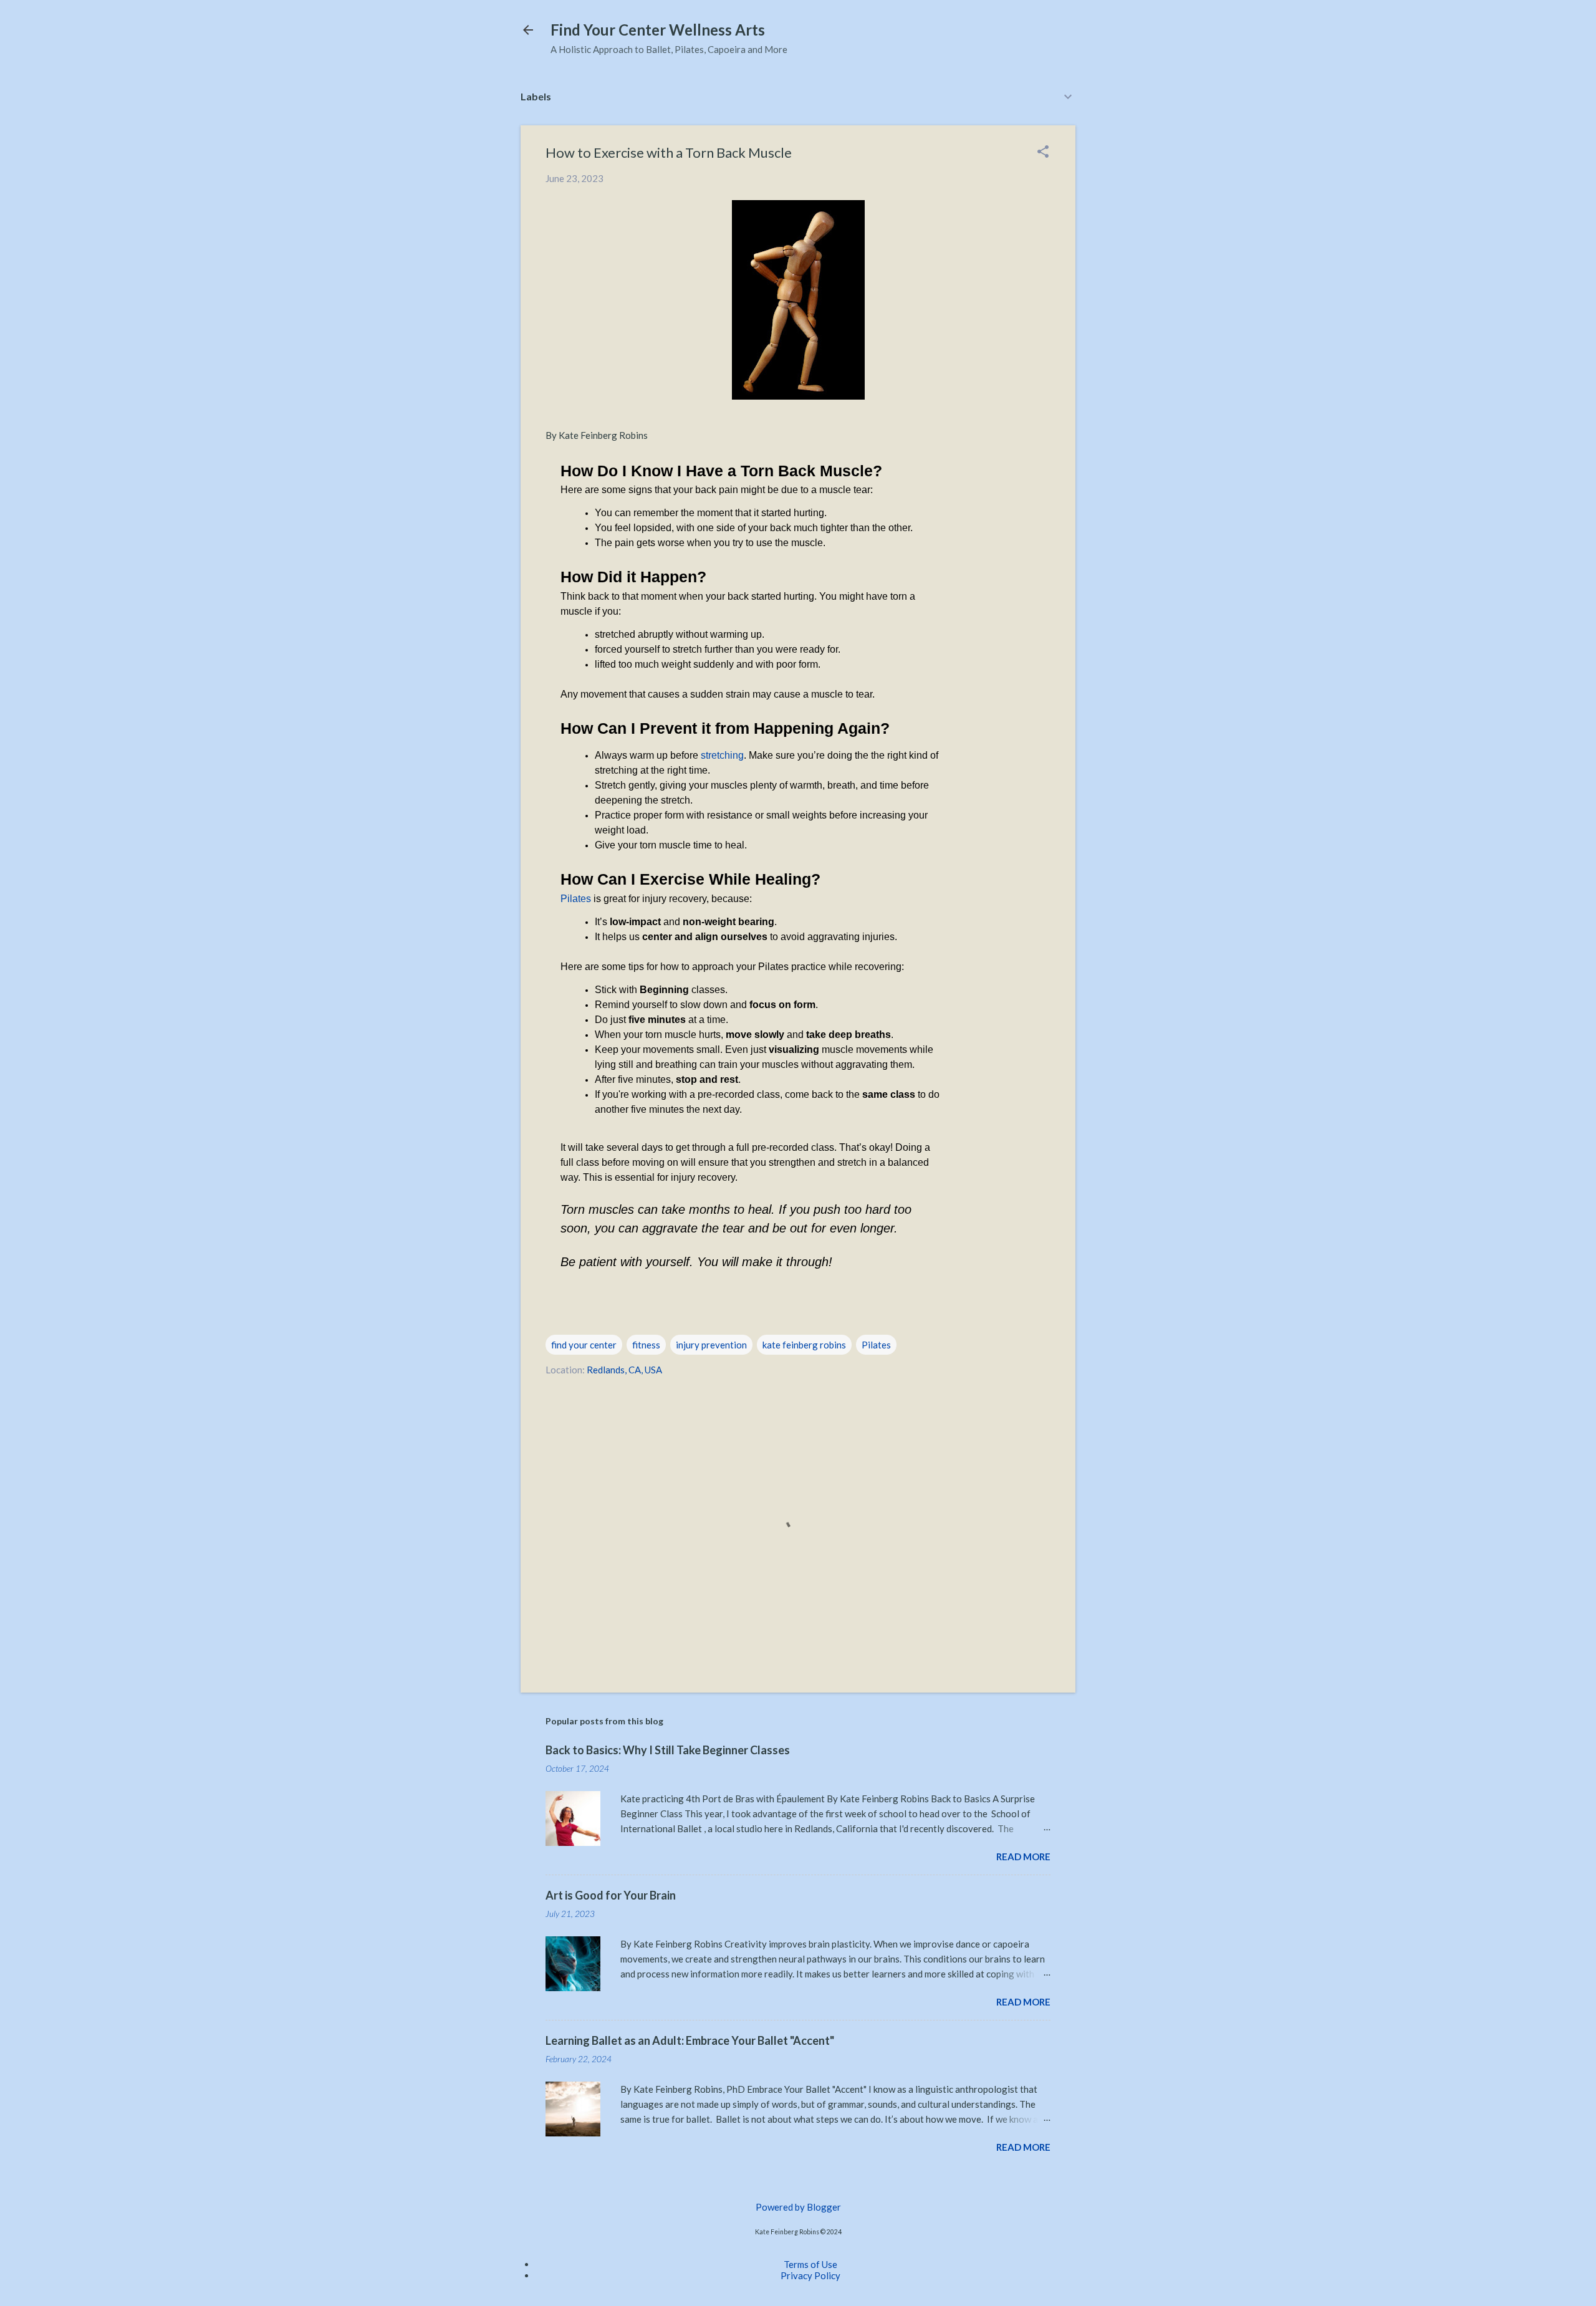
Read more (1023, 1857)
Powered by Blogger (798, 2207)
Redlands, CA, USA (624, 1370)
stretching (722, 755)
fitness (646, 1345)
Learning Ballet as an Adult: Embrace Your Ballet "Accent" (690, 2040)
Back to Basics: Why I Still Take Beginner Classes (668, 1750)
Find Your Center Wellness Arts (658, 30)
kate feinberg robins (804, 1345)
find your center (584, 1345)
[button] (1043, 152)
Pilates (576, 899)
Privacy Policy (810, 2275)
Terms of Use (810, 2264)
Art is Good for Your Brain (611, 1895)
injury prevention (711, 1345)
